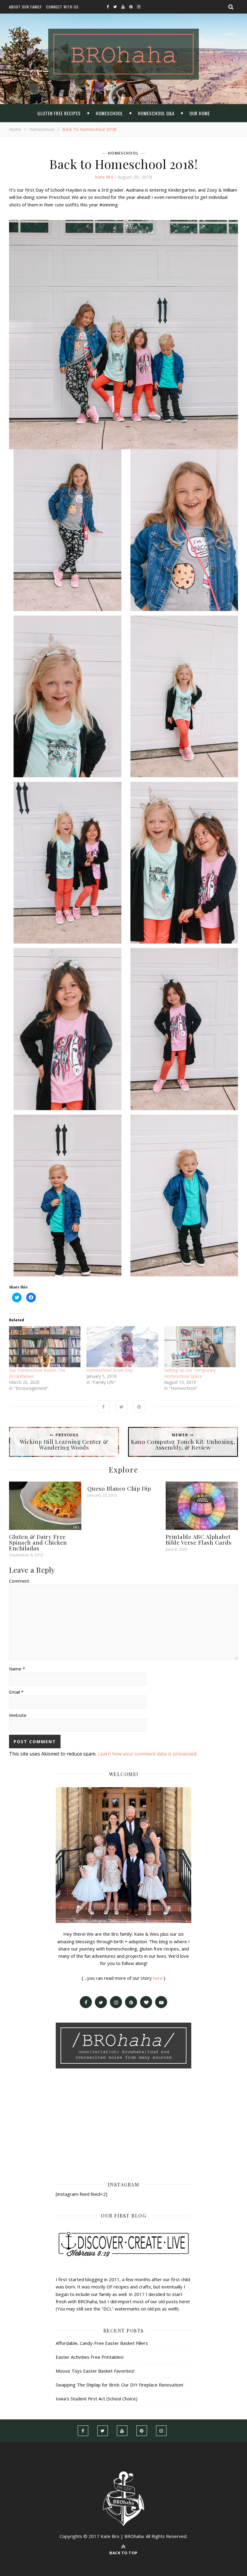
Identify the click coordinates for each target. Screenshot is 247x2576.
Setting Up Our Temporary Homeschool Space (190, 1373)
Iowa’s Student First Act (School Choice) (97, 2399)
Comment (19, 1581)
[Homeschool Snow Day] (122, 1347)
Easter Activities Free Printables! (90, 2357)
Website (18, 1715)
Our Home (200, 113)
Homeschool (109, 113)
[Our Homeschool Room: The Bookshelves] (45, 1347)
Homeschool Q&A (156, 113)
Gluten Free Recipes (59, 113)
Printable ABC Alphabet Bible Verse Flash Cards (199, 1539)
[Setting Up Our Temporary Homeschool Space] (200, 1347)
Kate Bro (104, 177)
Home (15, 129)
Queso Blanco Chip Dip (119, 1488)
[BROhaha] (123, 54)
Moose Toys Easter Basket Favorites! (95, 2371)
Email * (16, 1692)
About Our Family (25, 7)
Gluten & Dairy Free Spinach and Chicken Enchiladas (38, 1542)
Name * (17, 1669)
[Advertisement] (123, 2124)
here (158, 1978)
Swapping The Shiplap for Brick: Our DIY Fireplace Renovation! (119, 2385)
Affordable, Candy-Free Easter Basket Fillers (102, 2343)
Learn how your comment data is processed (147, 1754)
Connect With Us (62, 7)
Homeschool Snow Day (109, 1370)
